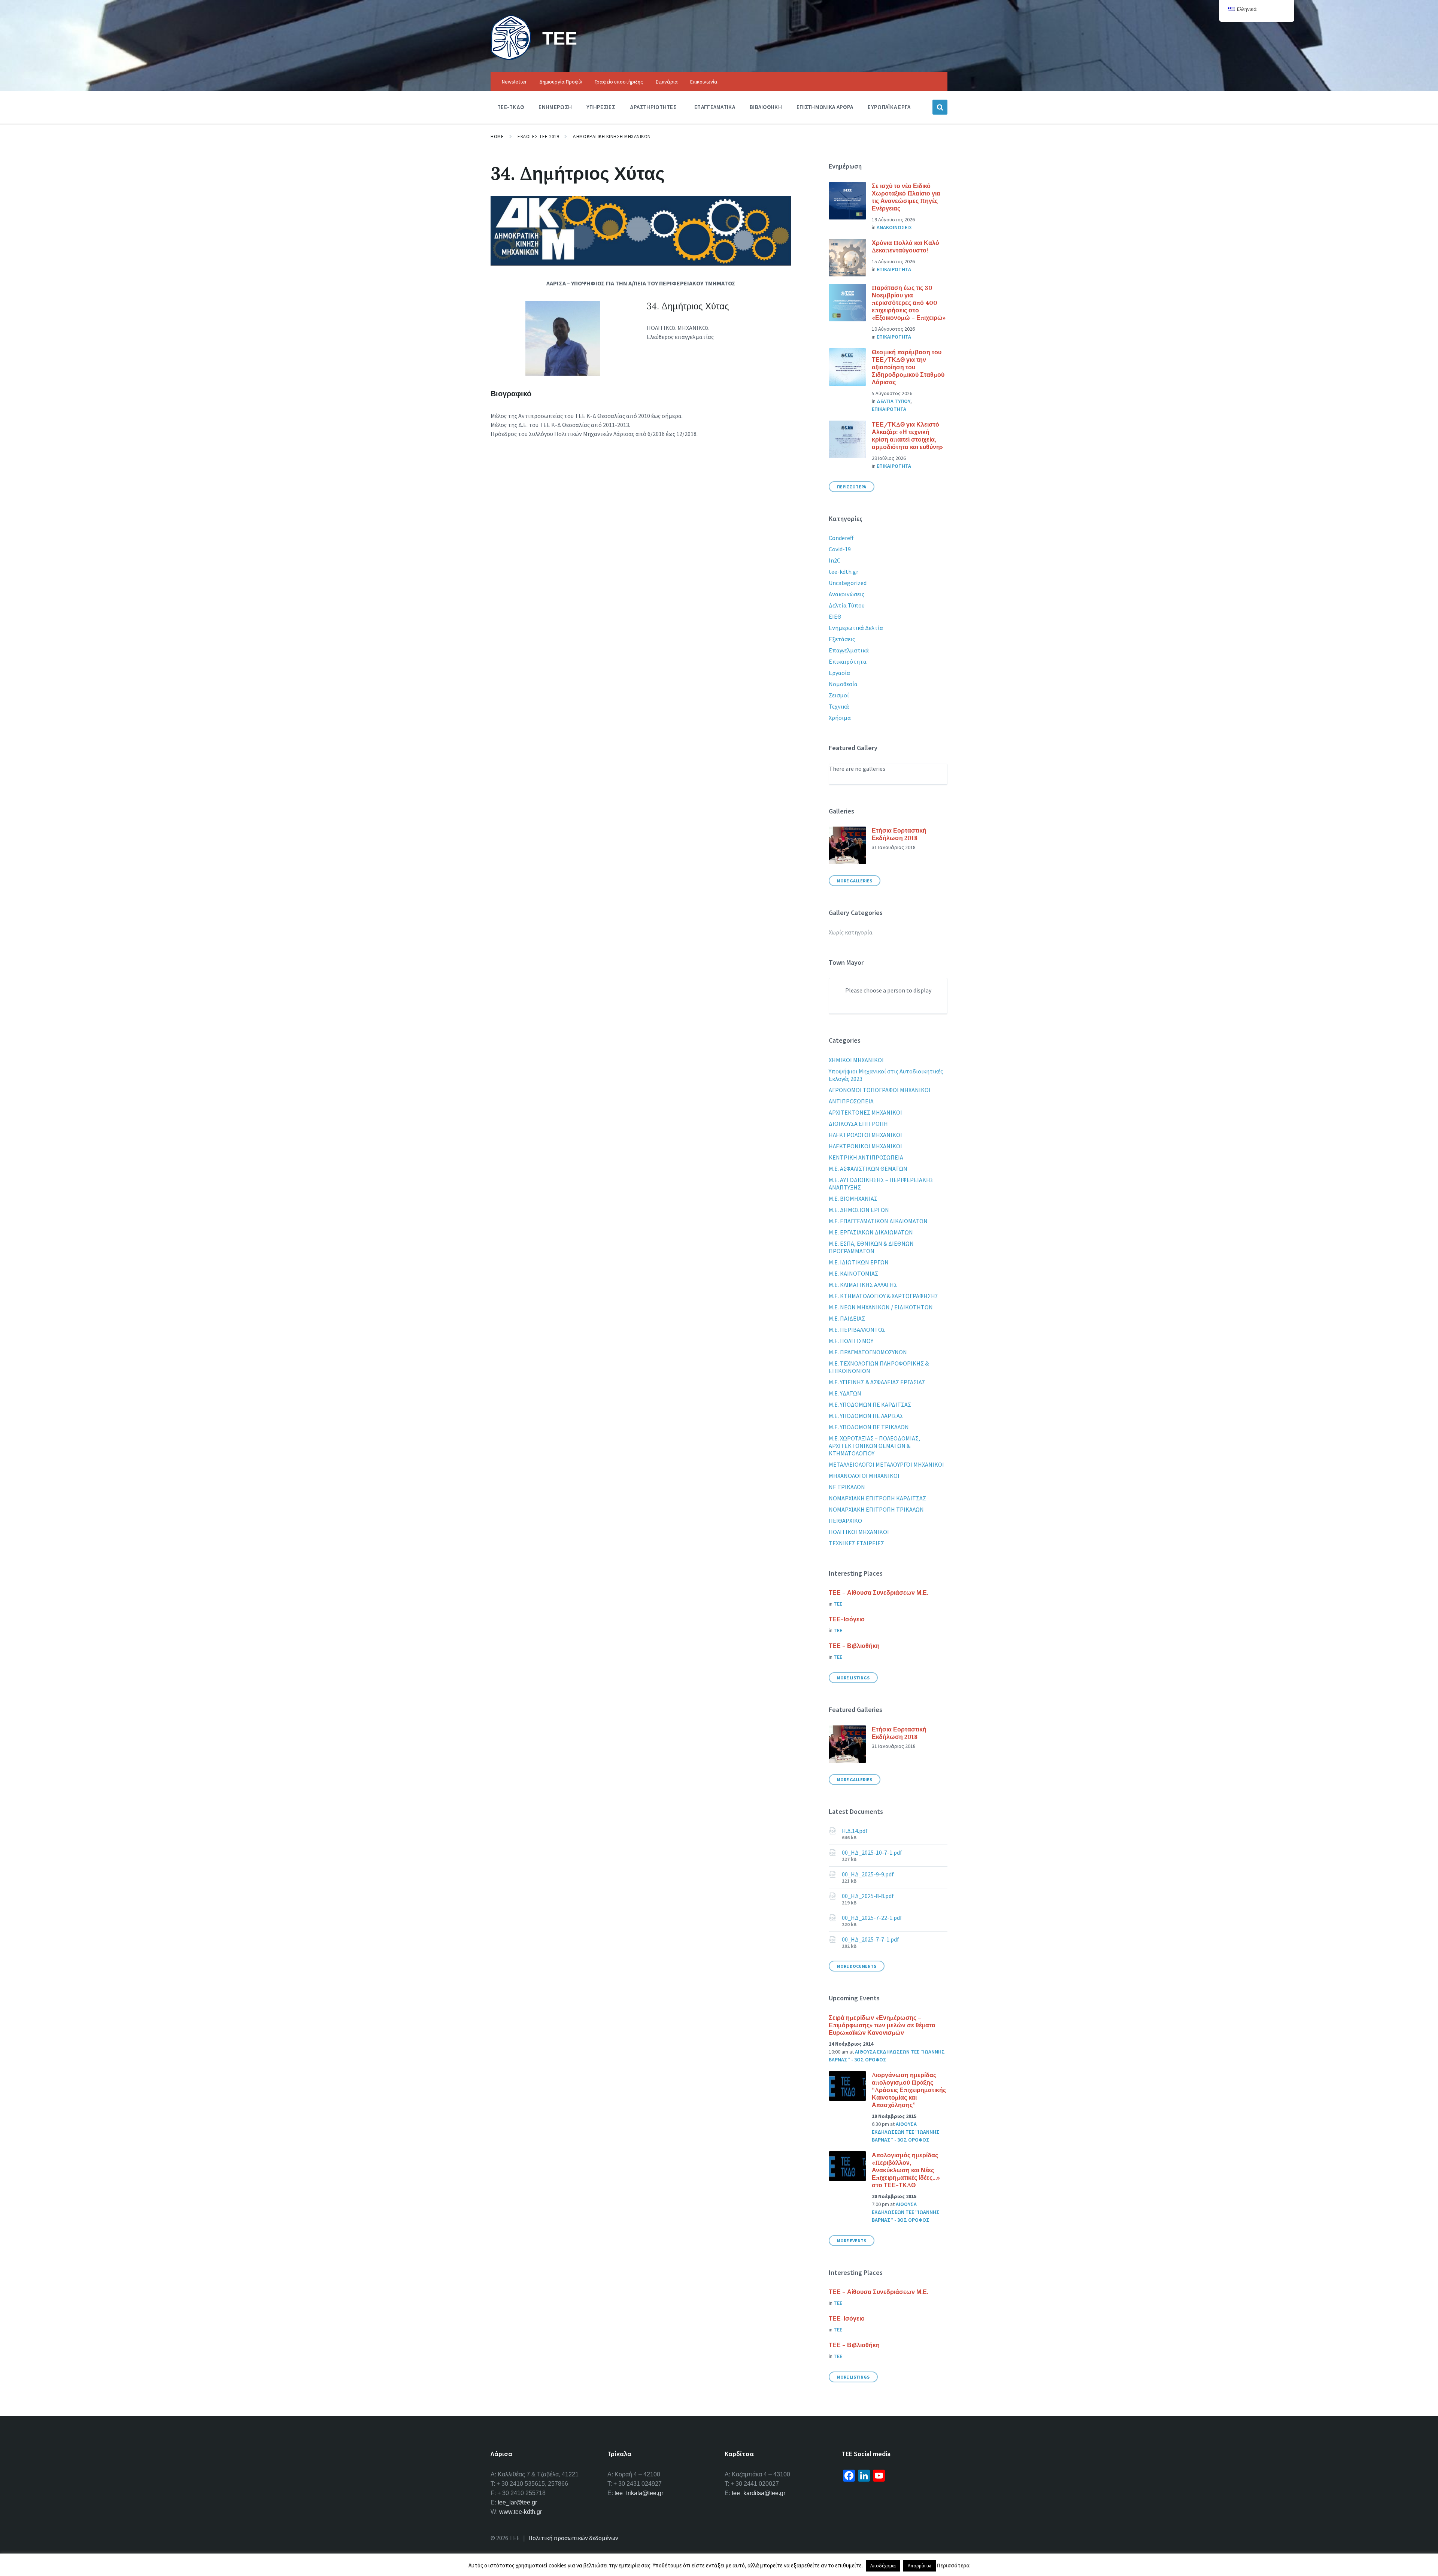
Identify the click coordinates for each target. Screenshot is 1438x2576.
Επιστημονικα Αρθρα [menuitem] (825, 107)
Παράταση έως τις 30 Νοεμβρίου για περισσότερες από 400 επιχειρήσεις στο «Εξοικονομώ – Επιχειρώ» (909, 303)
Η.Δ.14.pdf (855, 1831)
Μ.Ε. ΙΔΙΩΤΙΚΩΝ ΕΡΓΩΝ (859, 1262)
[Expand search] (940, 107)
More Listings (853, 1678)
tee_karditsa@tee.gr (759, 2493)
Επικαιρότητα (848, 661)
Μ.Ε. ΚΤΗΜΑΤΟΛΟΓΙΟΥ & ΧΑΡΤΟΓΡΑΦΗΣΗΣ (884, 1296)
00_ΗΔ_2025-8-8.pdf (868, 1896)
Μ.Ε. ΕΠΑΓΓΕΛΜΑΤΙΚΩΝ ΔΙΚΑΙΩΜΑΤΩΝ (878, 1221)
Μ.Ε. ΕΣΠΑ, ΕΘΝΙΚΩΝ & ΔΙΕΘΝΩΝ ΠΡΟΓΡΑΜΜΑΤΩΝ (871, 1247)
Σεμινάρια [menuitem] (667, 82)
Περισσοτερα (852, 487)
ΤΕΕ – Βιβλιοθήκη (854, 1646)
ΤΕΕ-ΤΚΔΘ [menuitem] (511, 107)
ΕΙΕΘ (835, 616)
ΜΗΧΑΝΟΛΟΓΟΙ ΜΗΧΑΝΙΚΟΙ (864, 1476)
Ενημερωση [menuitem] (555, 107)
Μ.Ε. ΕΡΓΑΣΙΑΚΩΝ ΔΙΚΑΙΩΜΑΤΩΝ (871, 1232)
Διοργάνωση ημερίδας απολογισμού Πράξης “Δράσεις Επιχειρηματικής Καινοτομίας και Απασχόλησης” (909, 2090)
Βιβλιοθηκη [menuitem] (766, 107)
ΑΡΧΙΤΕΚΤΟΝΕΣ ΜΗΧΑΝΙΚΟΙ (865, 1112)
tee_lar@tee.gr (517, 2502)
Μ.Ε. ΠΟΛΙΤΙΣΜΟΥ (851, 1341)
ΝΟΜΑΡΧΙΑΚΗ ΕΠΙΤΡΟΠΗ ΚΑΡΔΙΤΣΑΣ (877, 1498)
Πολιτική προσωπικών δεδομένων (573, 2538)
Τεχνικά (839, 706)
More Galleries (855, 881)
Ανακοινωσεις (894, 227)
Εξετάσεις (842, 639)
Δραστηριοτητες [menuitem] (653, 107)
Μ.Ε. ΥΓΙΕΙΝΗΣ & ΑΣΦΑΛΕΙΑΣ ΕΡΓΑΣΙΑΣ (877, 1382)
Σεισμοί (839, 695)
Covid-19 (840, 549)
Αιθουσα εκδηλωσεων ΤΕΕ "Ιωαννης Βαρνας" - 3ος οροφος (906, 2132)
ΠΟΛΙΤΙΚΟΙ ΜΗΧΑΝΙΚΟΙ (859, 1532)
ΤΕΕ (560, 38)
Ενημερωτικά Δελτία (856, 628)
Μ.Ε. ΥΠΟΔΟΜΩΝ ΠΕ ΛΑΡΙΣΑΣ (866, 1416)
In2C (835, 560)
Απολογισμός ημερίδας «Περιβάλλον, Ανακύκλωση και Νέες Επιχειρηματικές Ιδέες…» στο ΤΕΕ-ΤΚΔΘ (906, 2170)
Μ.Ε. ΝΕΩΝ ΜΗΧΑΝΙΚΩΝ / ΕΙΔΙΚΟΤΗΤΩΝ (881, 1307)
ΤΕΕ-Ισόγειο (847, 1619)
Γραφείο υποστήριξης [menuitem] (619, 82)
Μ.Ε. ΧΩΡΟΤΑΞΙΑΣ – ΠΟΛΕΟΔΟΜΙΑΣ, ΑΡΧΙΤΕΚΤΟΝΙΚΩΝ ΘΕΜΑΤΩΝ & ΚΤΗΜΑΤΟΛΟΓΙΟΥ (874, 1446)
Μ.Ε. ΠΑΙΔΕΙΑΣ (847, 1318)
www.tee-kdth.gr (521, 2512)
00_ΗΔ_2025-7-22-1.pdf (872, 1918)
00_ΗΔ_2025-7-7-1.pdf (870, 1939)
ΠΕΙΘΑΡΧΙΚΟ (845, 1521)
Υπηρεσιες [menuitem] (601, 107)
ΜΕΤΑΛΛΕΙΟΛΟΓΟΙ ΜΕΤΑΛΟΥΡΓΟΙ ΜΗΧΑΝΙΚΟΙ (886, 1464)
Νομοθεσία (843, 684)
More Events (852, 2241)
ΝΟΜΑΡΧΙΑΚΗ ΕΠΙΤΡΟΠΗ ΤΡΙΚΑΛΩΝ (876, 1509)
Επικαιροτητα (894, 269)
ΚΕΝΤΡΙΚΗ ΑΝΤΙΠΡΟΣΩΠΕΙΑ (866, 1157)
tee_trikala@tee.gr (639, 2493)
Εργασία (839, 673)
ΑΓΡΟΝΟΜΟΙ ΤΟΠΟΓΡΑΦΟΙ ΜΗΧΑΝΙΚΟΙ (880, 1090)
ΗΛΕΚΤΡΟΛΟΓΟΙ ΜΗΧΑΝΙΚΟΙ (865, 1135)
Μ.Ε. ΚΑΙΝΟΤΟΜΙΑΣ (853, 1273)
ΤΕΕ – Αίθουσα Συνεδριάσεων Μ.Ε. (879, 1592)
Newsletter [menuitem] (514, 82)
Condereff (841, 538)
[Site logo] (511, 58)
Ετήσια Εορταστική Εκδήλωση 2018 (899, 834)
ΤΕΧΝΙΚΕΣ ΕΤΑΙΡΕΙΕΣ (856, 1543)
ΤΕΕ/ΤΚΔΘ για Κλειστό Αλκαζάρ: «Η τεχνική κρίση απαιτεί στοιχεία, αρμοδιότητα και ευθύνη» (907, 436)
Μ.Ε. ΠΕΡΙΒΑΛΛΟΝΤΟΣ (857, 1330)
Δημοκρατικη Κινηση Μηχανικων (612, 137)
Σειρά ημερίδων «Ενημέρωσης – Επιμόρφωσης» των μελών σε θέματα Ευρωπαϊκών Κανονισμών (882, 2025)
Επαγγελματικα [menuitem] (715, 107)
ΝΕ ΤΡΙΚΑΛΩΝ (847, 1487)
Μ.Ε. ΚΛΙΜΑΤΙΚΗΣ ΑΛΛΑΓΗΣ (863, 1285)
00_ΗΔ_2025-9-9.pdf (868, 1874)
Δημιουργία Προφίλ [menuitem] (561, 82)
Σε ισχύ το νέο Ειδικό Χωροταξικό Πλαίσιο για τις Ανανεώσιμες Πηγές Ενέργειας (906, 197)
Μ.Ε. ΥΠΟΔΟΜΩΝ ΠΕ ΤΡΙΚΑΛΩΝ (869, 1427)
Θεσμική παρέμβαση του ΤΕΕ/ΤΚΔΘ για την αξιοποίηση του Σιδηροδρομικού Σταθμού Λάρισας (908, 367)
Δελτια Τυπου (894, 401)
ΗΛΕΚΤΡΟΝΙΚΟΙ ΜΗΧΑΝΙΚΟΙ (865, 1146)
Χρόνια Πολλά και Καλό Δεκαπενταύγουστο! (905, 246)
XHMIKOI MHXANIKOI (856, 1060)
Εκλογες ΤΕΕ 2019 (538, 137)
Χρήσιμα (840, 718)
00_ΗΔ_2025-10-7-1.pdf (872, 1852)
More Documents (857, 1966)
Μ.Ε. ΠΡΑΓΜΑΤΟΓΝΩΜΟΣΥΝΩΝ (868, 1352)
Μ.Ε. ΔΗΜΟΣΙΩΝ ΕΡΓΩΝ (859, 1210)
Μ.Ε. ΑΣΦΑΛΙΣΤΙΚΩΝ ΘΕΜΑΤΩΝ (868, 1169)
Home (497, 137)
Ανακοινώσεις (847, 594)
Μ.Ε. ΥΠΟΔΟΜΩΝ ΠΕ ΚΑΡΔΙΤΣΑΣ (870, 1404)
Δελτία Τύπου (847, 605)
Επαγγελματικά (849, 650)
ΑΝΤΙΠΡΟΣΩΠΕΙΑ (851, 1101)
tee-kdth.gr (844, 572)
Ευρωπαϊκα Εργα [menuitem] (889, 107)
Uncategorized (848, 583)
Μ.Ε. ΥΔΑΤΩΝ (845, 1393)
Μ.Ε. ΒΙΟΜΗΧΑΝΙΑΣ (853, 1198)
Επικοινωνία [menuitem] (704, 82)
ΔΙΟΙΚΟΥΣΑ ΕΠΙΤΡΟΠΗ (858, 1124)
